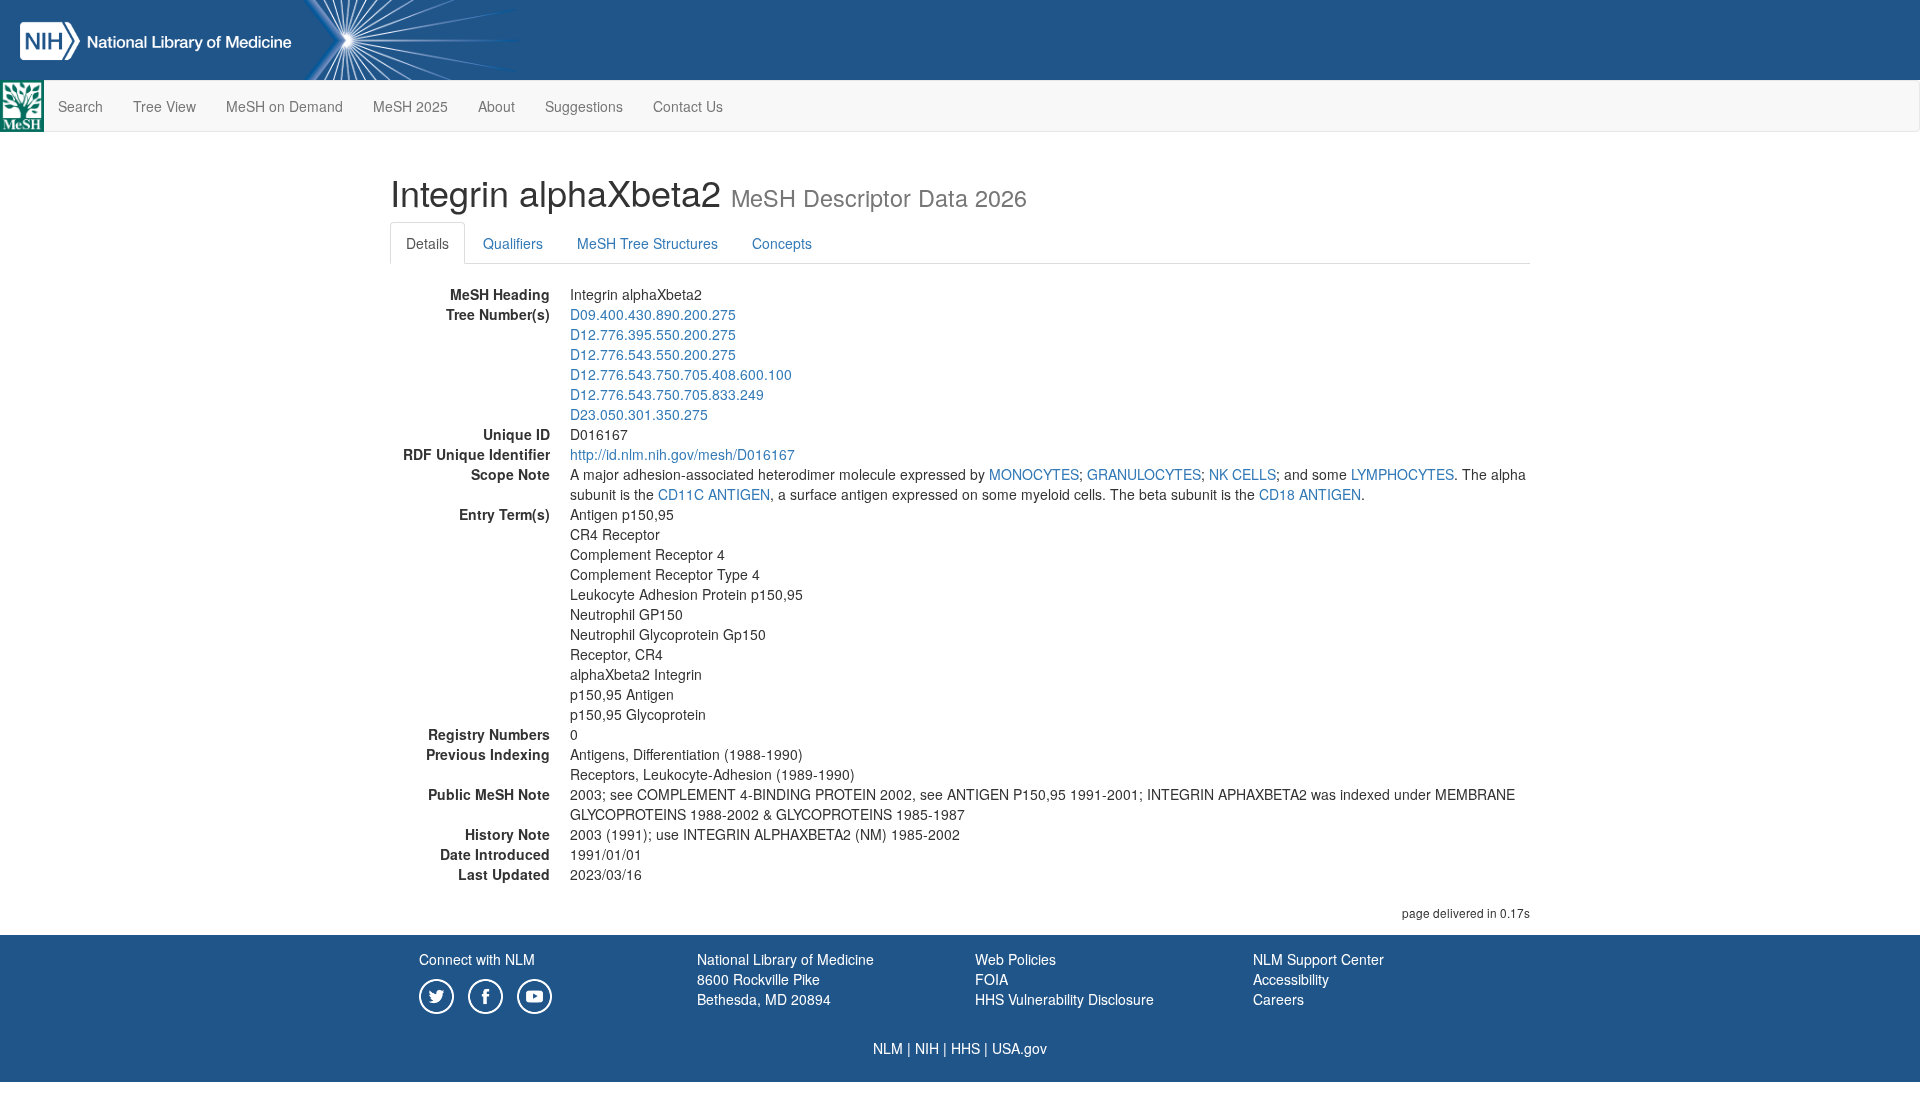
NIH (927, 1048)
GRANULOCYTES (1144, 474)
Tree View (164, 106)
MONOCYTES (1034, 474)
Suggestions (584, 106)
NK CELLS (1242, 474)
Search (80, 106)
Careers (1278, 999)
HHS (965, 1048)
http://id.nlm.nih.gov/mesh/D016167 (682, 454)
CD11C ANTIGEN (714, 494)
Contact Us (688, 106)
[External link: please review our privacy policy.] (436, 994)
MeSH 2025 (410, 106)
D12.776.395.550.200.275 (653, 334)
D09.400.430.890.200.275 (653, 314)
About (496, 106)
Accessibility (1291, 979)
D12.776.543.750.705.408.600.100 (681, 374)
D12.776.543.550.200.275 (653, 354)
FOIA (991, 979)
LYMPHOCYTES (1402, 474)
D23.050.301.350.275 (639, 414)
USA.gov (1019, 1048)
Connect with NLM (477, 959)
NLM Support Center (1318, 959)
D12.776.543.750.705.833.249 (667, 394)
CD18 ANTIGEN (1310, 494)
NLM (888, 1048)
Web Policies (1015, 959)
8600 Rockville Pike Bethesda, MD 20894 (764, 989)
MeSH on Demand (284, 106)
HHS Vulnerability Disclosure (1064, 999)
